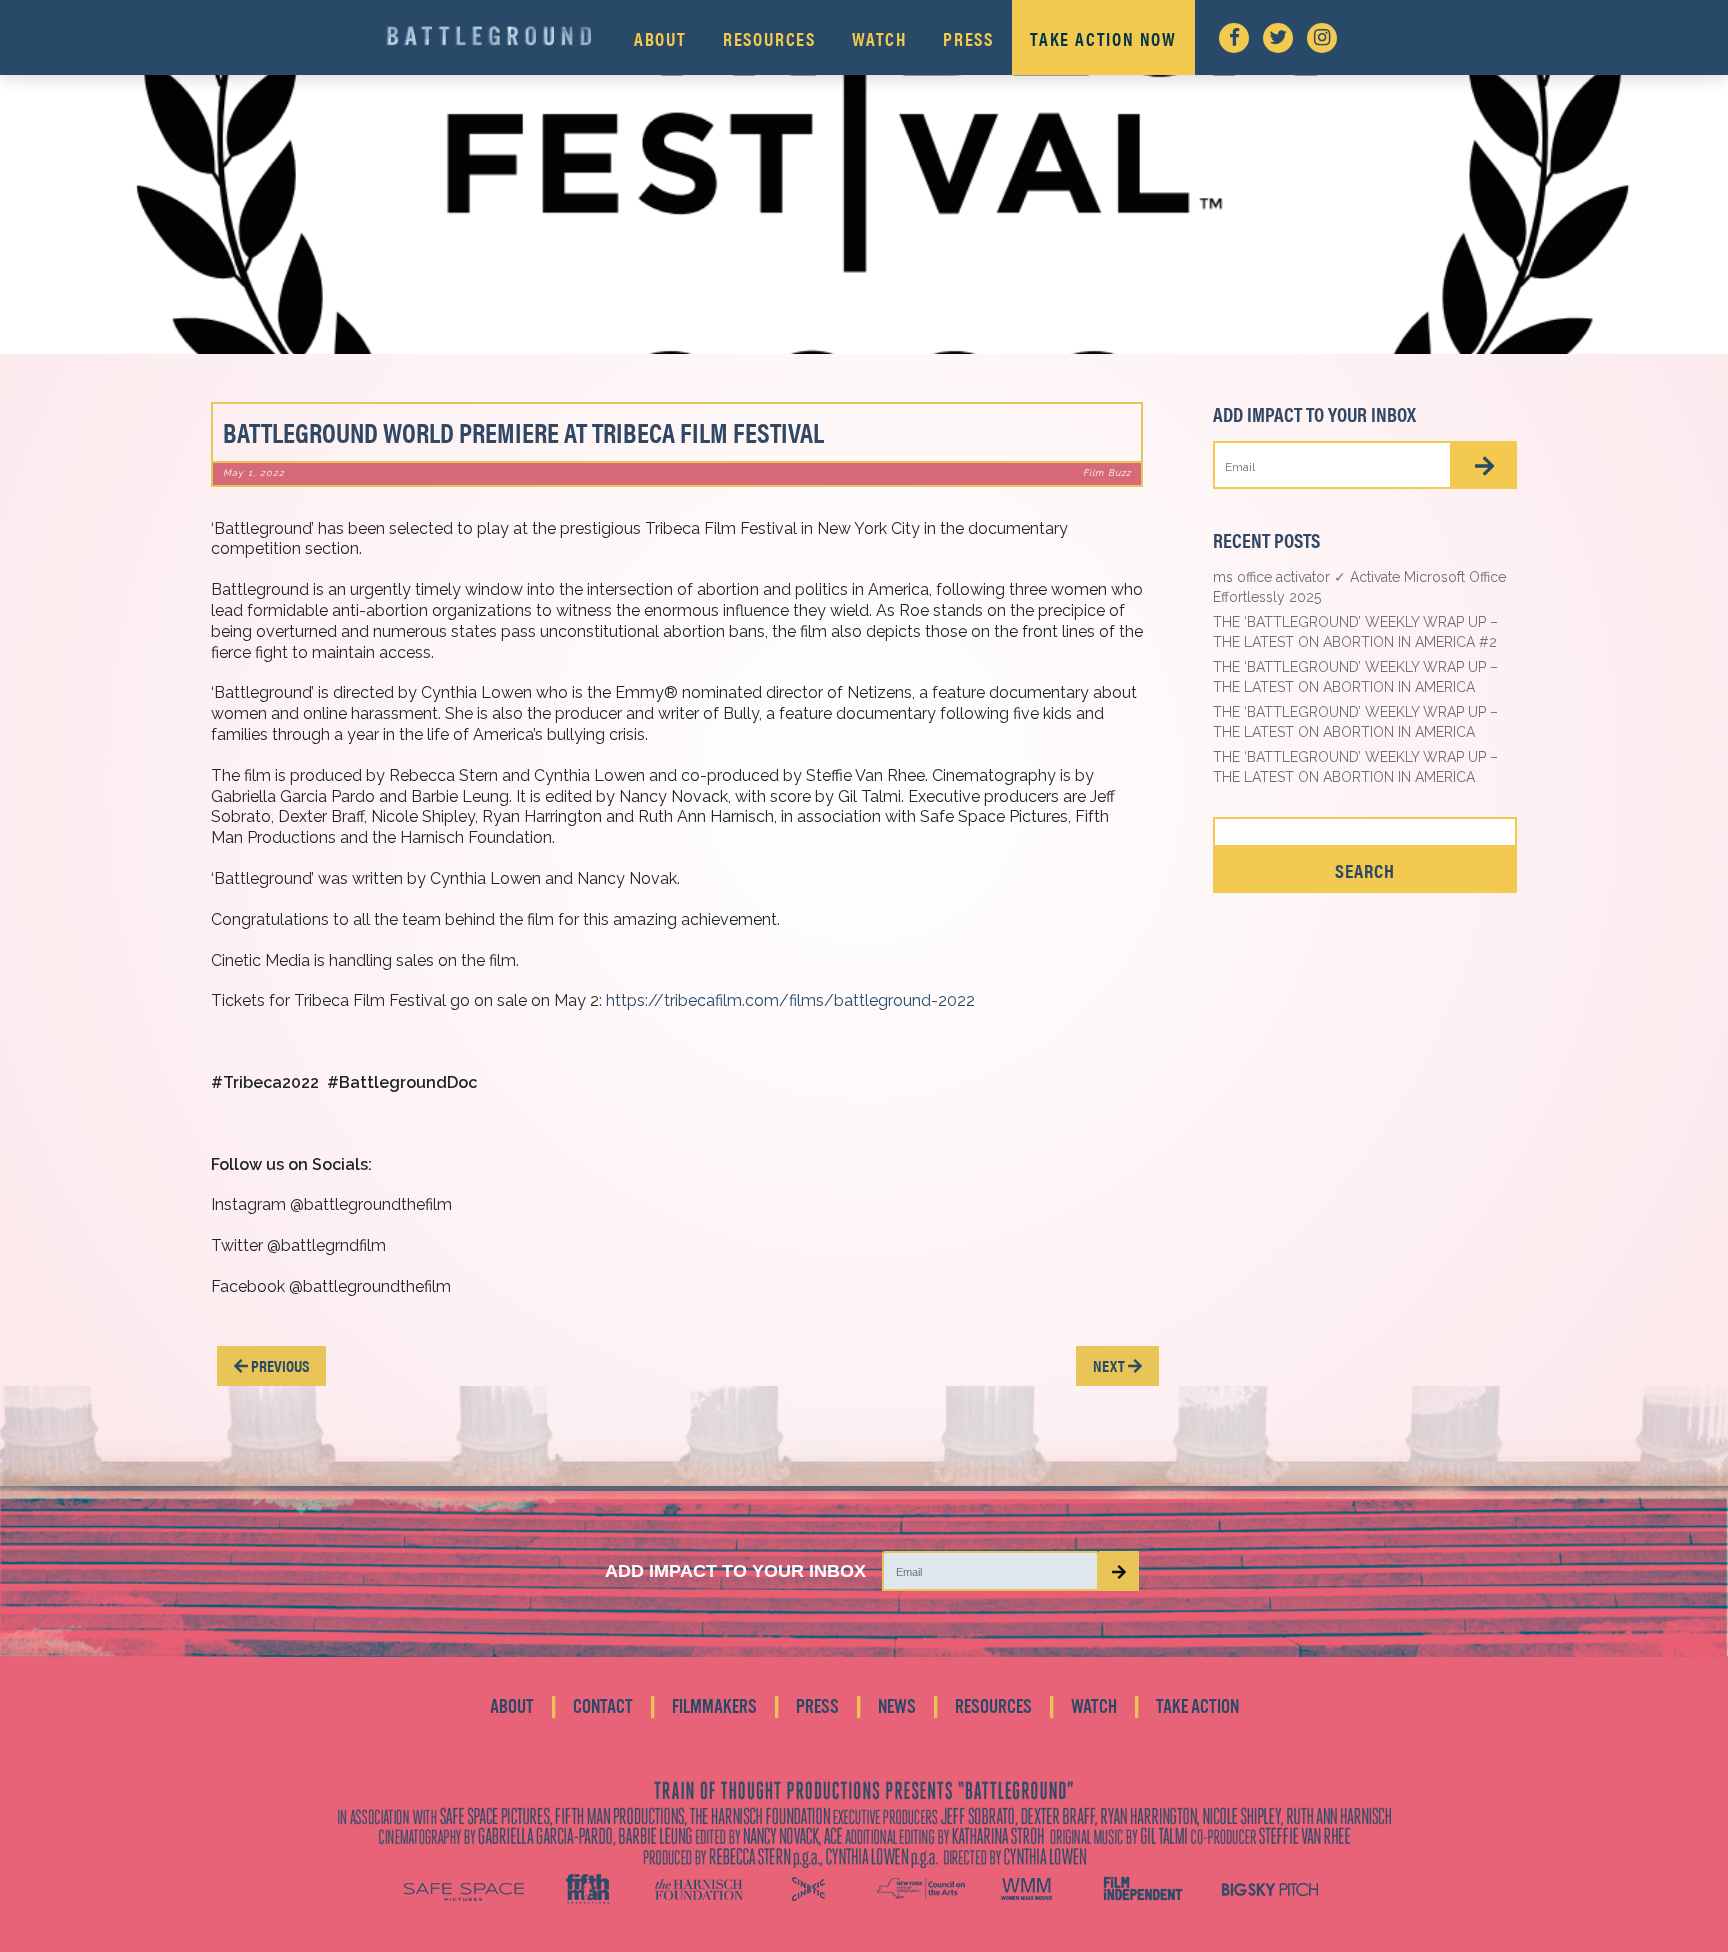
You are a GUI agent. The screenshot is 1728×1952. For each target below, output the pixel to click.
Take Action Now (1103, 38)
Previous (278, 1365)
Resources (769, 38)
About (660, 38)
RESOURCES (993, 1707)
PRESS (817, 1707)
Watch (879, 38)
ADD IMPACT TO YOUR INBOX (735, 1571)
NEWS (897, 1707)
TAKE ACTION (1197, 1707)
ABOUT (512, 1707)
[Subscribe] (1484, 465)
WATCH (1094, 1707)
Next (1110, 1365)
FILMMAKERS (714, 1707)
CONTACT (603, 1707)
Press (968, 38)
